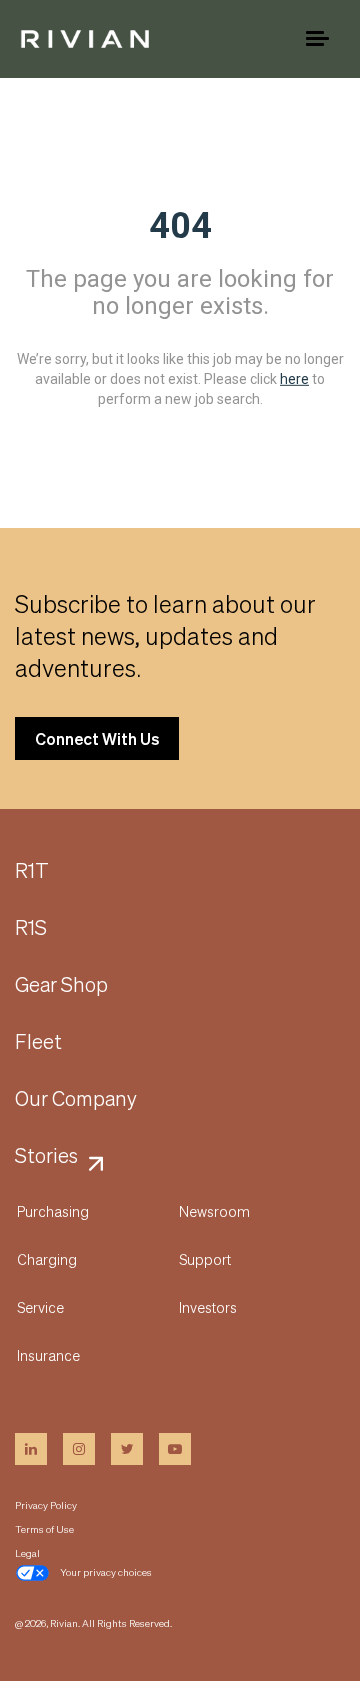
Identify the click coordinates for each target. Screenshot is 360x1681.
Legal (27, 1553)
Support (205, 1259)
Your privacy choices (106, 1572)
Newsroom (214, 1211)
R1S (31, 928)
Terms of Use (44, 1529)
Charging (47, 1259)
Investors (208, 1307)
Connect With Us (97, 738)
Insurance (48, 1355)
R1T (32, 871)
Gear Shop (61, 985)
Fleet (38, 1042)
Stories (46, 1156)
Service (40, 1307)
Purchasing (53, 1211)
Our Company (76, 1099)
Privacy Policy (46, 1505)
